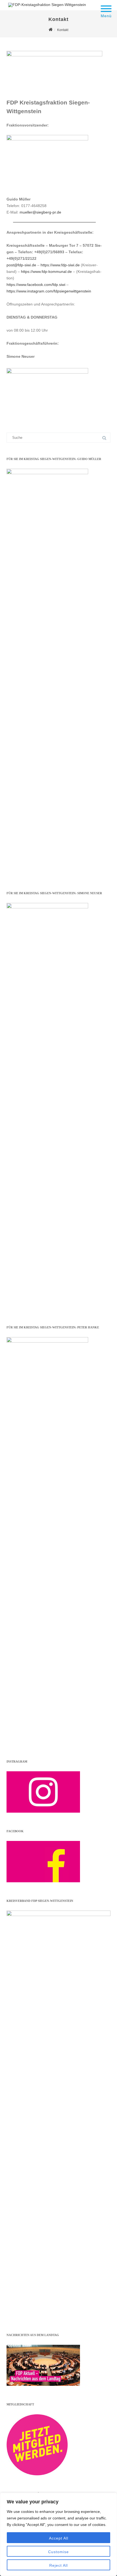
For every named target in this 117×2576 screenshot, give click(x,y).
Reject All (59, 2565)
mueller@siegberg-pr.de (40, 212)
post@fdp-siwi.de (21, 265)
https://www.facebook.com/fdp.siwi (36, 285)
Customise (59, 2552)
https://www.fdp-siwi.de (60, 265)
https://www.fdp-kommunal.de (46, 272)
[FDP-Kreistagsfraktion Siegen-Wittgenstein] (46, 5)
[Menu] (106, 5)
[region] (59, 2534)
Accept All (59, 2538)
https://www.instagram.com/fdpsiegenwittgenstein (49, 291)
